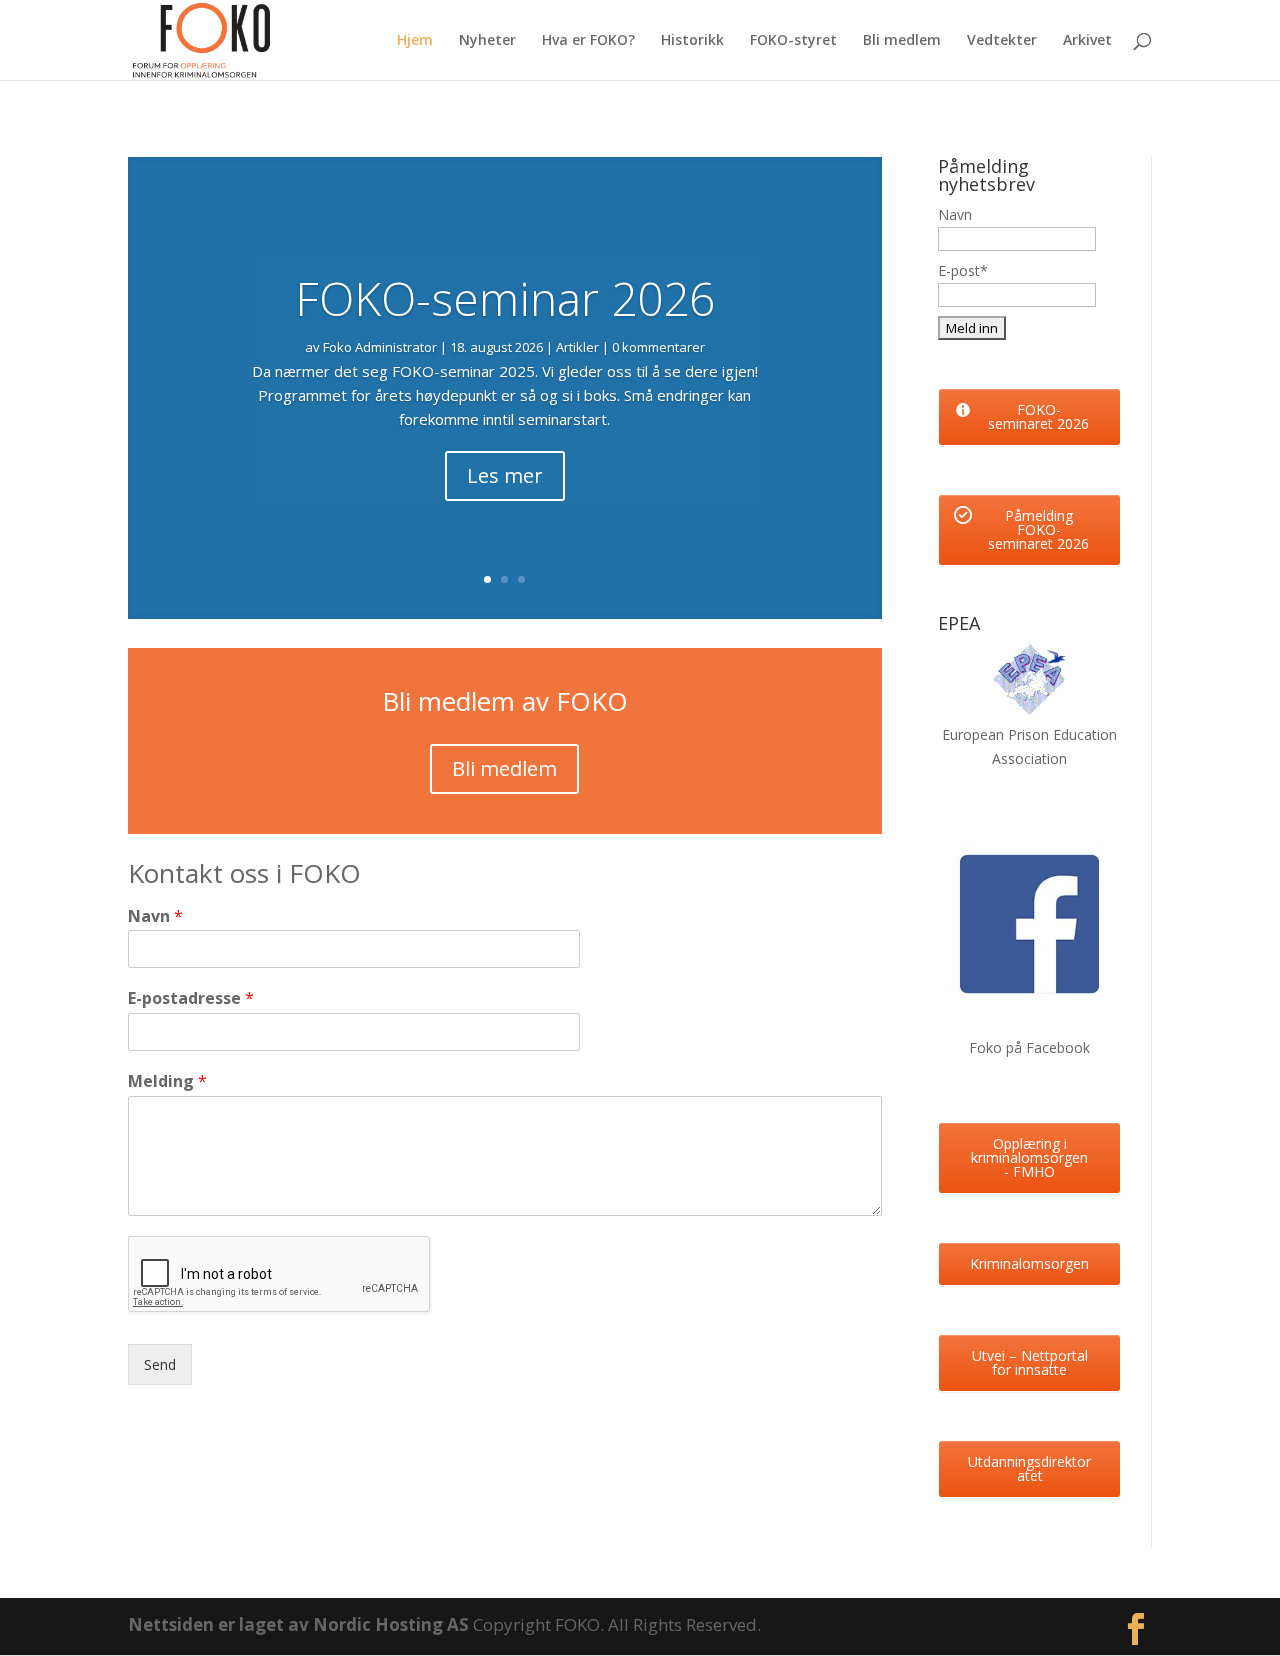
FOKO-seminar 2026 (505, 298)
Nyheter (487, 41)
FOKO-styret (793, 41)
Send (160, 1364)
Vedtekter (1002, 41)
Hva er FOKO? (588, 41)
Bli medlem (902, 41)
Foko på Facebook (1029, 1047)
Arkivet (1087, 41)
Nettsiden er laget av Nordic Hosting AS (300, 1624)
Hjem (415, 41)
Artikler (577, 347)
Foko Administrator (380, 347)
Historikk (692, 41)
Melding (167, 1081)
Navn (155, 916)
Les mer (505, 475)
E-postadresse (191, 998)
